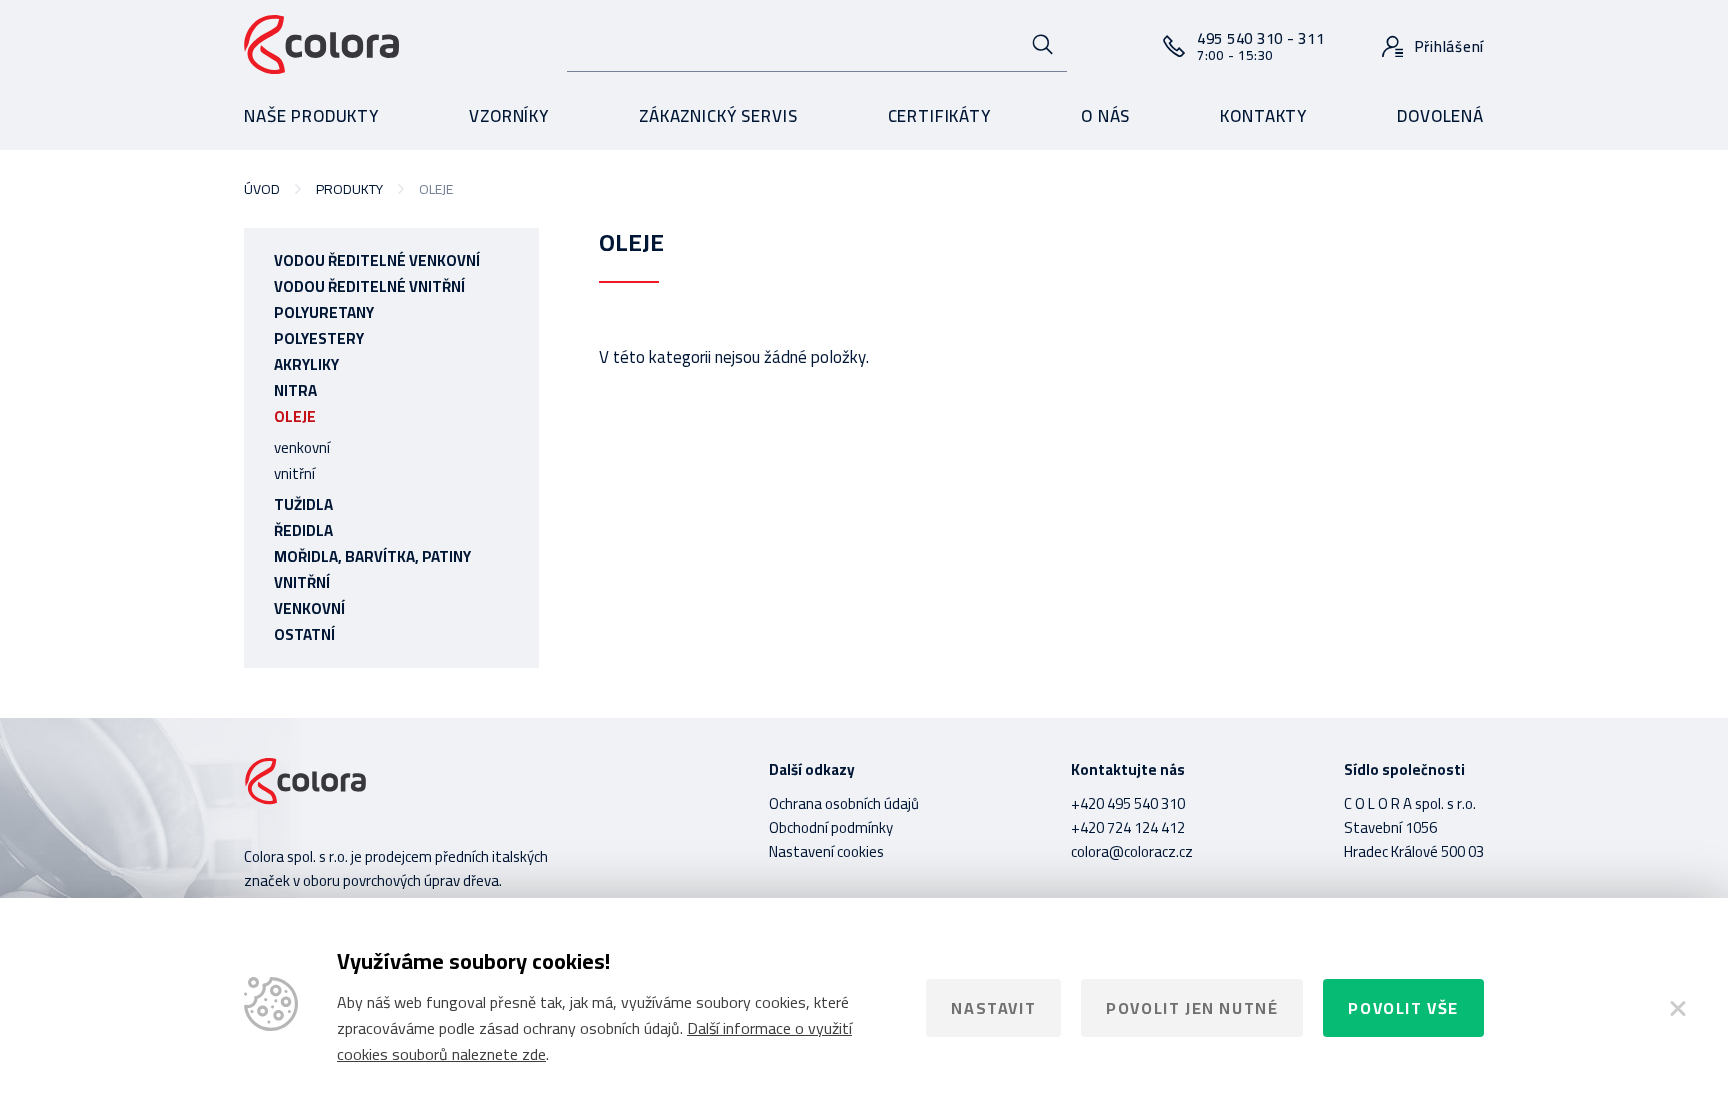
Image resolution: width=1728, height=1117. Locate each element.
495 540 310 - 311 (1261, 45)
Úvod (262, 189)
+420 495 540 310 (1128, 803)
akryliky (306, 364)
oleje (295, 416)
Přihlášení (1450, 46)
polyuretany (324, 312)
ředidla (303, 530)
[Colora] (321, 45)
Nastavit (993, 1008)
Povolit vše (1403, 1008)
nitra (295, 390)
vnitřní (294, 473)
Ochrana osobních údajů (844, 803)
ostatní (304, 634)
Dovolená (1440, 116)
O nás (1105, 116)
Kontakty (1263, 116)
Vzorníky (509, 116)
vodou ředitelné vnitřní (369, 286)
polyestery (319, 338)
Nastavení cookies (826, 851)
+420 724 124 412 (1128, 827)
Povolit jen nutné (1192, 1008)
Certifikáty (939, 116)
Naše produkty (311, 116)
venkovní (302, 447)
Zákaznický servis (718, 116)
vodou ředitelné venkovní (377, 260)
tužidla (303, 504)
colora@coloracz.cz (1132, 851)
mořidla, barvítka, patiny (372, 556)
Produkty (349, 189)
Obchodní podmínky (831, 827)
